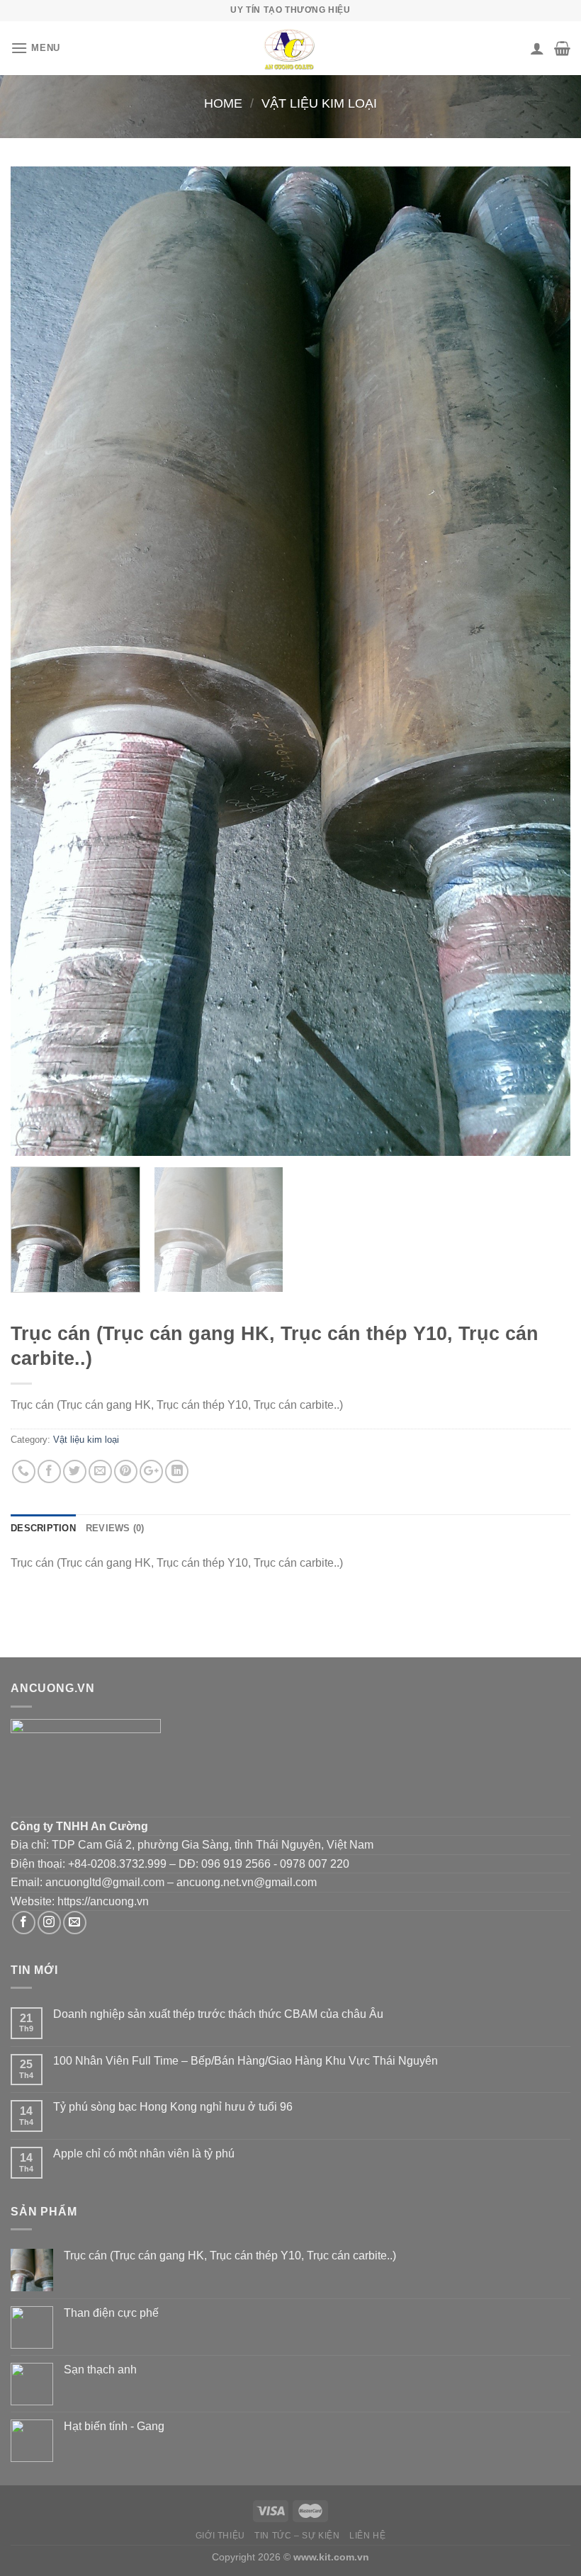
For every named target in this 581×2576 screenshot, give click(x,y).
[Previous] (40, 661)
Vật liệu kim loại (319, 103)
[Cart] (562, 48)
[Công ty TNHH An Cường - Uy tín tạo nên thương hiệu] (290, 48)
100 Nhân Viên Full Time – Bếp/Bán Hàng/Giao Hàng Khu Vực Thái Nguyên (246, 2061)
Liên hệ (367, 2536)
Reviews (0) (115, 1528)
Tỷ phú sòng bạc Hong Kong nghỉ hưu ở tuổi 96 (173, 2107)
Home (223, 103)
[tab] (43, 1528)
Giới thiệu (220, 2536)
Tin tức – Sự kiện (297, 2536)
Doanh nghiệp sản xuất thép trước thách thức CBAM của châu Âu (218, 2014)
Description (43, 1528)
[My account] (537, 48)
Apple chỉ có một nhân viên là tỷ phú (144, 2154)
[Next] (541, 661)
